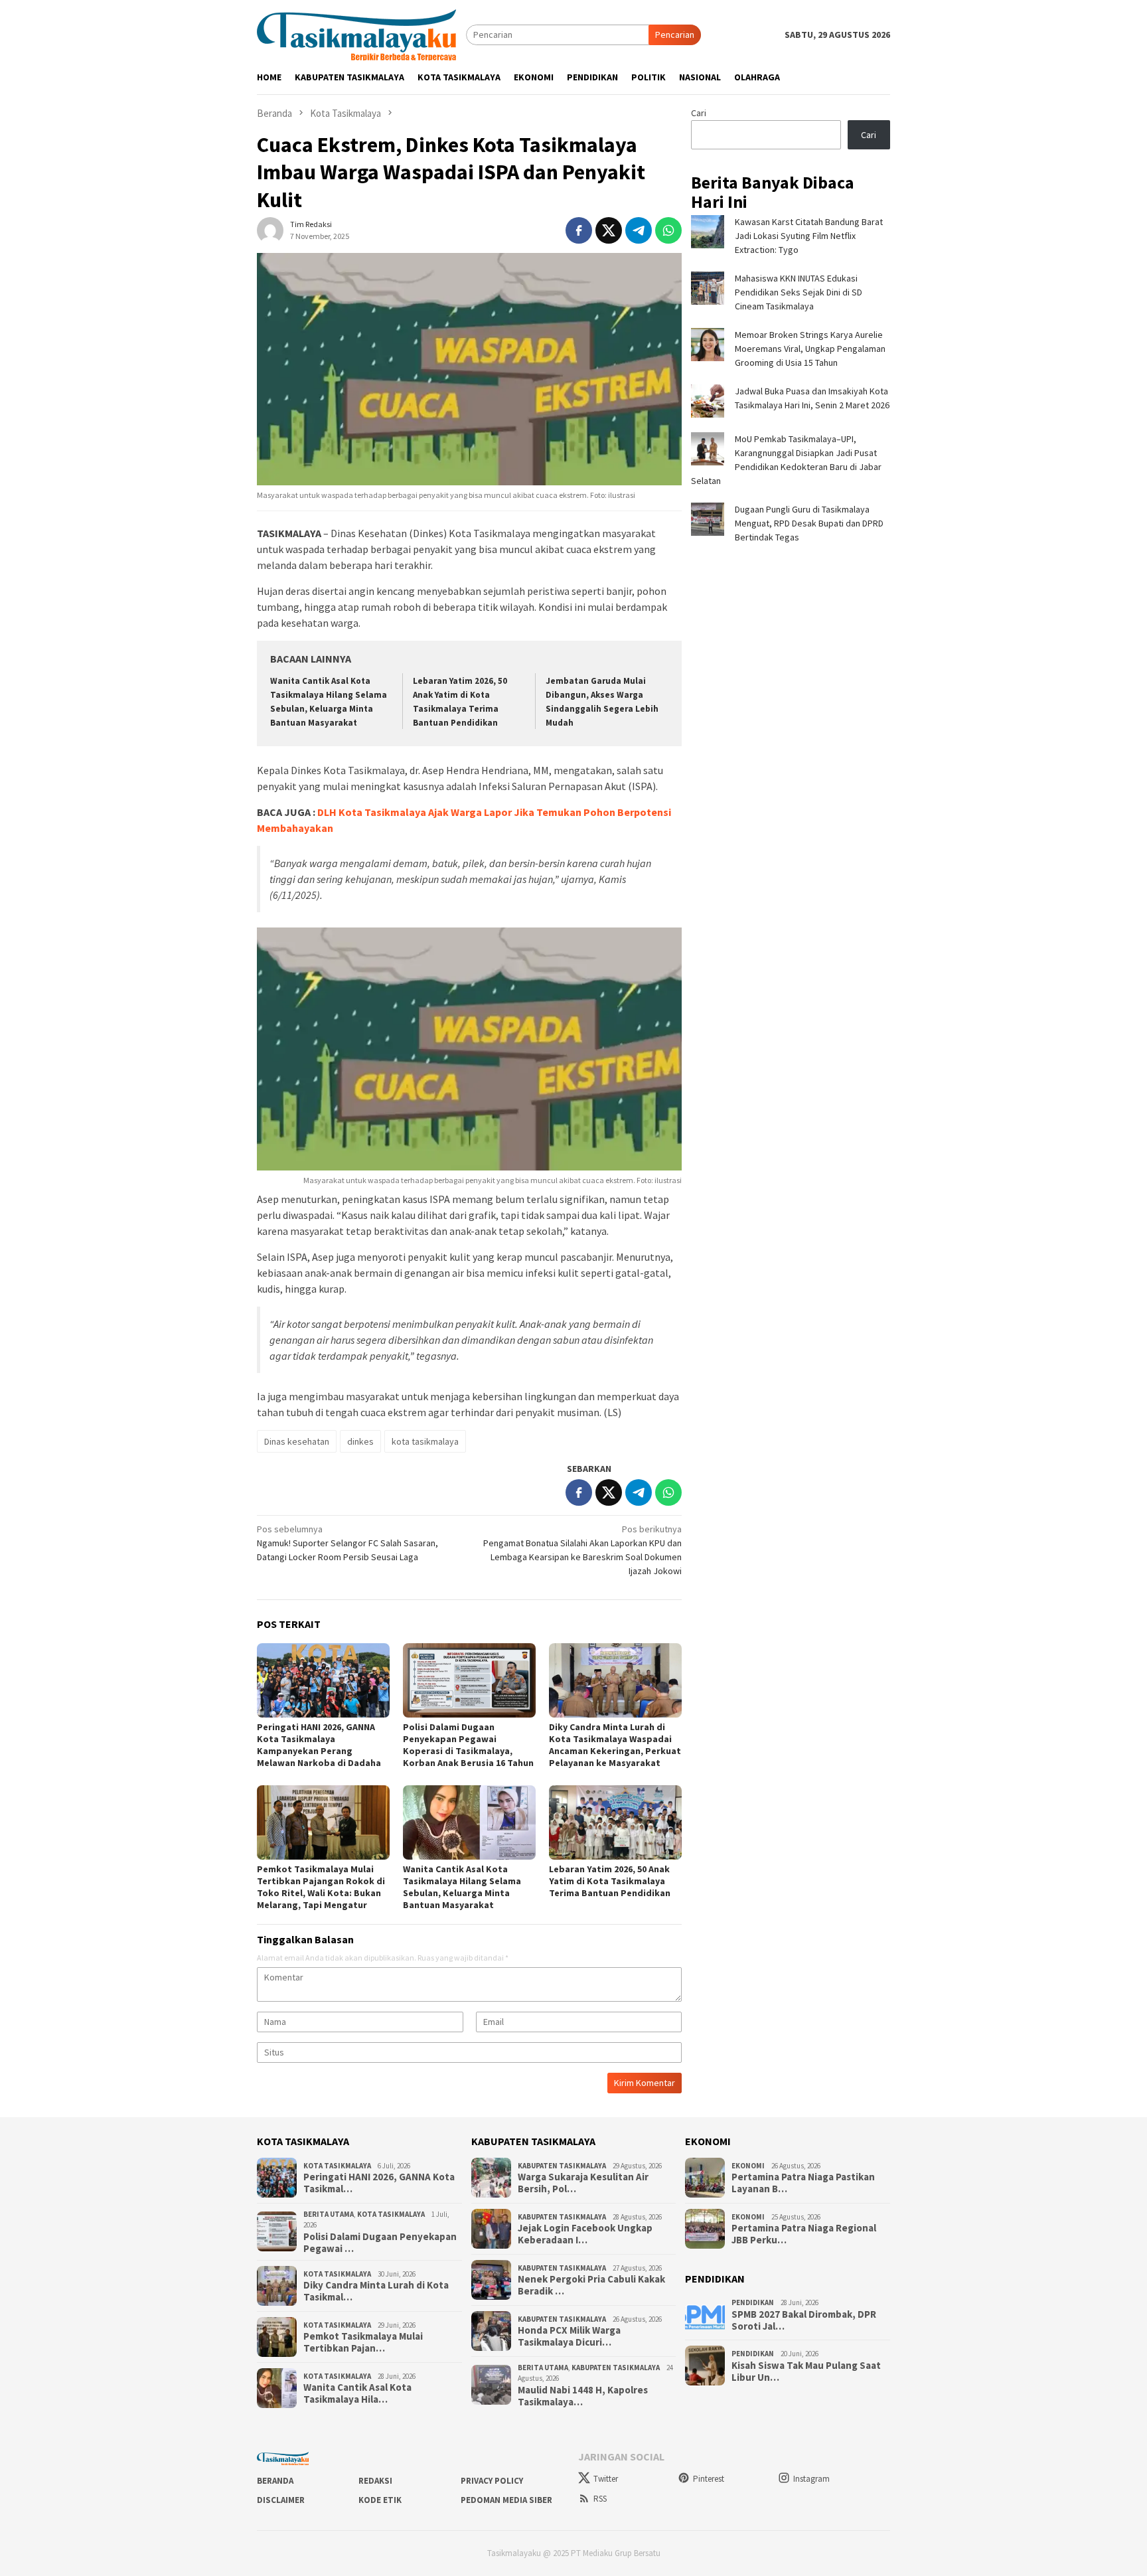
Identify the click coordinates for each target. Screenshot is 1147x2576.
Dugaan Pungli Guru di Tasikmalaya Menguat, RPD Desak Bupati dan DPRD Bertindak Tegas (809, 523)
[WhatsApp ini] (668, 230)
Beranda (275, 2481)
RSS (600, 2499)
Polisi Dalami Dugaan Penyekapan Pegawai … (380, 2243)
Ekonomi (748, 2166)
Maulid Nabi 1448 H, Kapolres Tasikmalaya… (583, 2396)
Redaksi (375, 2481)
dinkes (360, 1441)
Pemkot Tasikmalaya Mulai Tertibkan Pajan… (363, 2342)
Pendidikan (753, 2302)
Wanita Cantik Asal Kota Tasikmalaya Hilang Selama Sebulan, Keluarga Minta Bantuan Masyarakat (462, 1887)
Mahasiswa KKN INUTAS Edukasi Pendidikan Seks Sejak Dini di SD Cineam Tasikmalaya (799, 292)
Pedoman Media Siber (506, 2500)
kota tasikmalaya (425, 1441)
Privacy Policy (492, 2481)
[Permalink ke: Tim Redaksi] (270, 230)
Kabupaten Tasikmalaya (562, 2166)
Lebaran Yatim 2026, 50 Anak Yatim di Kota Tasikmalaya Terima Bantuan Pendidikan (610, 1881)
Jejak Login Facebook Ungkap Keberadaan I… (585, 2234)
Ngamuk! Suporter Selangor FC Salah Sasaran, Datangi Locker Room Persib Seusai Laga (347, 1543)
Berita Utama (329, 2214)
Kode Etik (380, 2500)
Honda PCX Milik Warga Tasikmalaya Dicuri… (569, 2336)
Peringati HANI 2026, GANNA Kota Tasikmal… (379, 2183)
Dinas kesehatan (297, 1441)
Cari (699, 113)
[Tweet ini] (609, 230)
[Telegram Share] (639, 230)
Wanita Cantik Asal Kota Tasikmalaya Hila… (357, 2393)
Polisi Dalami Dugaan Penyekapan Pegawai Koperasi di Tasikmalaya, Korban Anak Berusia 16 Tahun (468, 1745)
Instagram (811, 2479)
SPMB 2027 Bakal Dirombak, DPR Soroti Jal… (804, 2320)
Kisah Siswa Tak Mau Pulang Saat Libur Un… (806, 2372)
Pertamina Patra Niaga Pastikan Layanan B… (803, 2183)
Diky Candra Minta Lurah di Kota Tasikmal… (376, 2291)
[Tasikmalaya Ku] (356, 34)
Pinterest (709, 2479)
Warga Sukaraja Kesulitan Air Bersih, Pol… (583, 2183)
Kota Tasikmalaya (337, 2166)
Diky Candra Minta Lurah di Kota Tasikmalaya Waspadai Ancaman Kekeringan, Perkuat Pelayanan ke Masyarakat (615, 1745)
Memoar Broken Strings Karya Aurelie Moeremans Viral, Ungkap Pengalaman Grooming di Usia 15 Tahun (810, 349)
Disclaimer (281, 2500)
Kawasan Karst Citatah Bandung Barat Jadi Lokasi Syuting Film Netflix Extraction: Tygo (809, 236)
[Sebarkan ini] (579, 230)
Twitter (606, 2479)
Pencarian (675, 35)
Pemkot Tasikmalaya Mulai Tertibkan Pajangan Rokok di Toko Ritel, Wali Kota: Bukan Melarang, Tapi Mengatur (321, 1887)
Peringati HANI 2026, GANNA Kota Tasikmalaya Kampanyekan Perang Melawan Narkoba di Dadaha (319, 1745)
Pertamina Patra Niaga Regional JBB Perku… (804, 2234)
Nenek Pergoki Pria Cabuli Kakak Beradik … (591, 2285)
